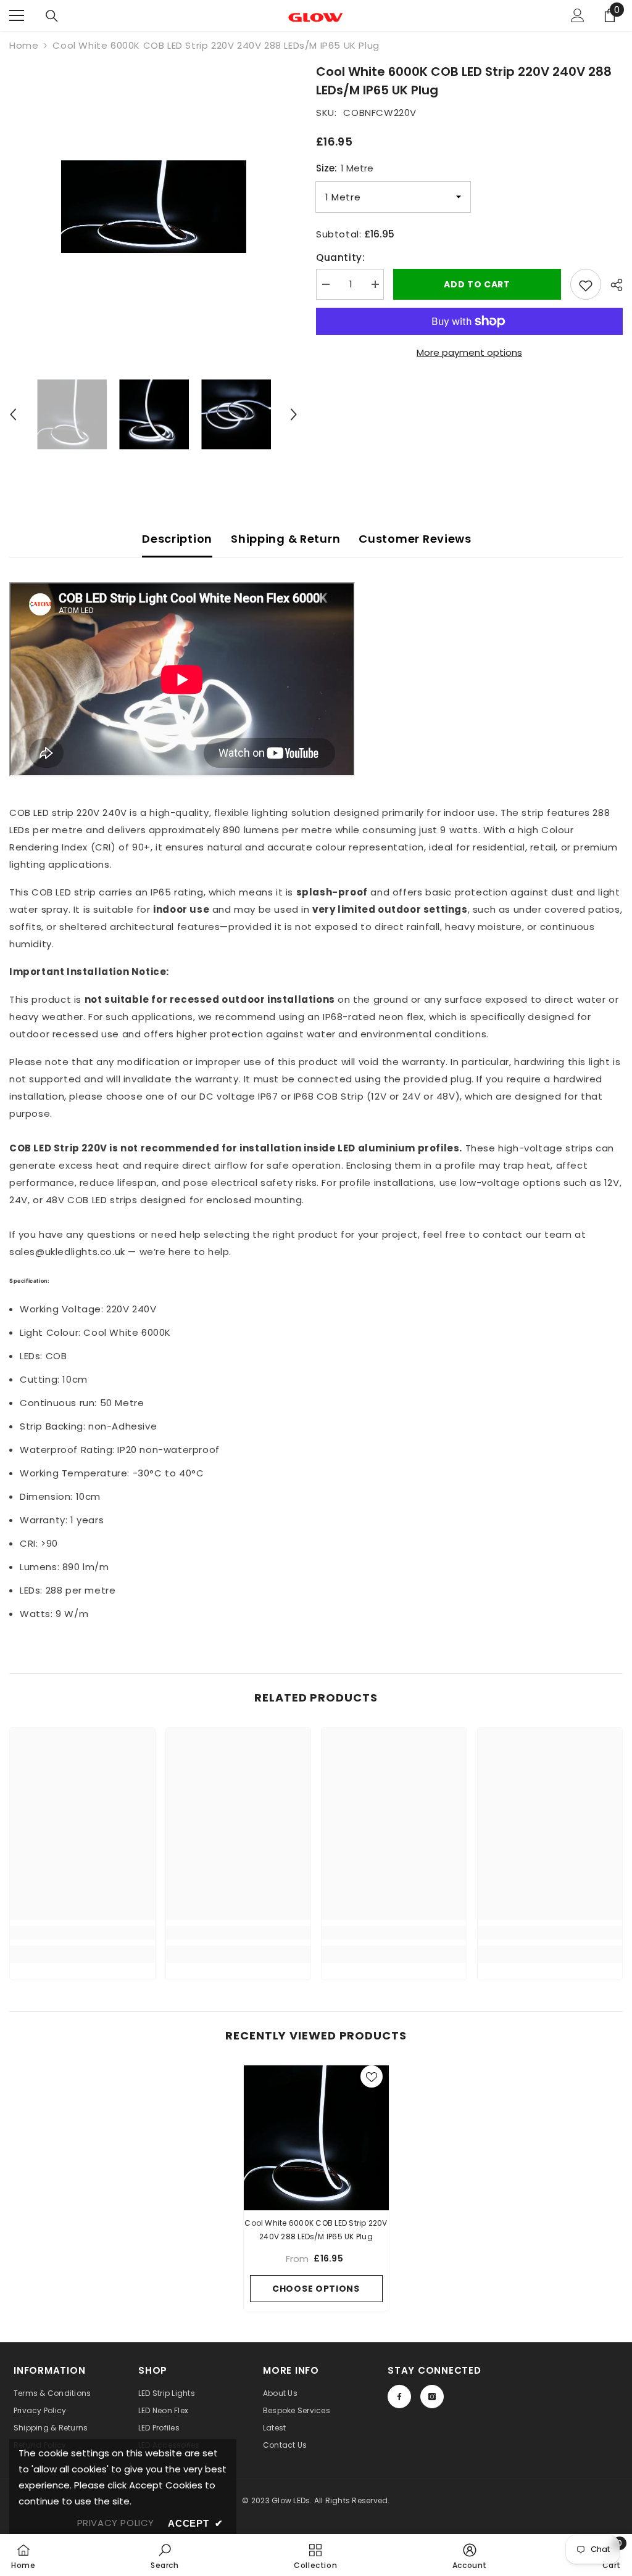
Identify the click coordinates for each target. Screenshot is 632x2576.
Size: (345, 168)
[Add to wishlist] (586, 284)
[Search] (52, 16)
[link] (82, 1933)
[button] (13, 414)
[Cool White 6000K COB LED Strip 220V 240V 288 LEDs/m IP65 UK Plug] (316, 2138)
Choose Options (316, 2289)
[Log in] (578, 15)
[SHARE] (612, 285)
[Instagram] (432, 2397)
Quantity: (340, 257)
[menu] (17, 15)
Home (24, 45)
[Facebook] (399, 2397)
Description (177, 539)
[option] (153, 207)
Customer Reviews (415, 539)
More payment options (469, 352)
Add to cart (477, 284)
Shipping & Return (285, 539)
